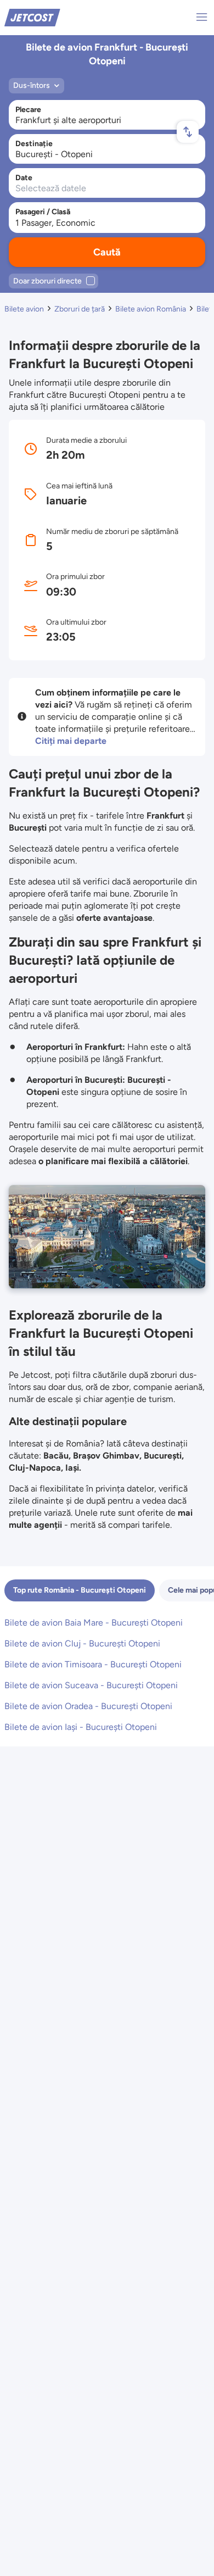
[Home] (32, 17)
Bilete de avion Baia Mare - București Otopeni (94, 1623)
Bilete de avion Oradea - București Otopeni (88, 1706)
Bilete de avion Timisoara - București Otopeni (93, 1664)
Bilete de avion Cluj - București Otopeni (82, 1643)
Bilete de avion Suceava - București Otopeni (91, 1685)
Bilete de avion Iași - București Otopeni (81, 1727)
